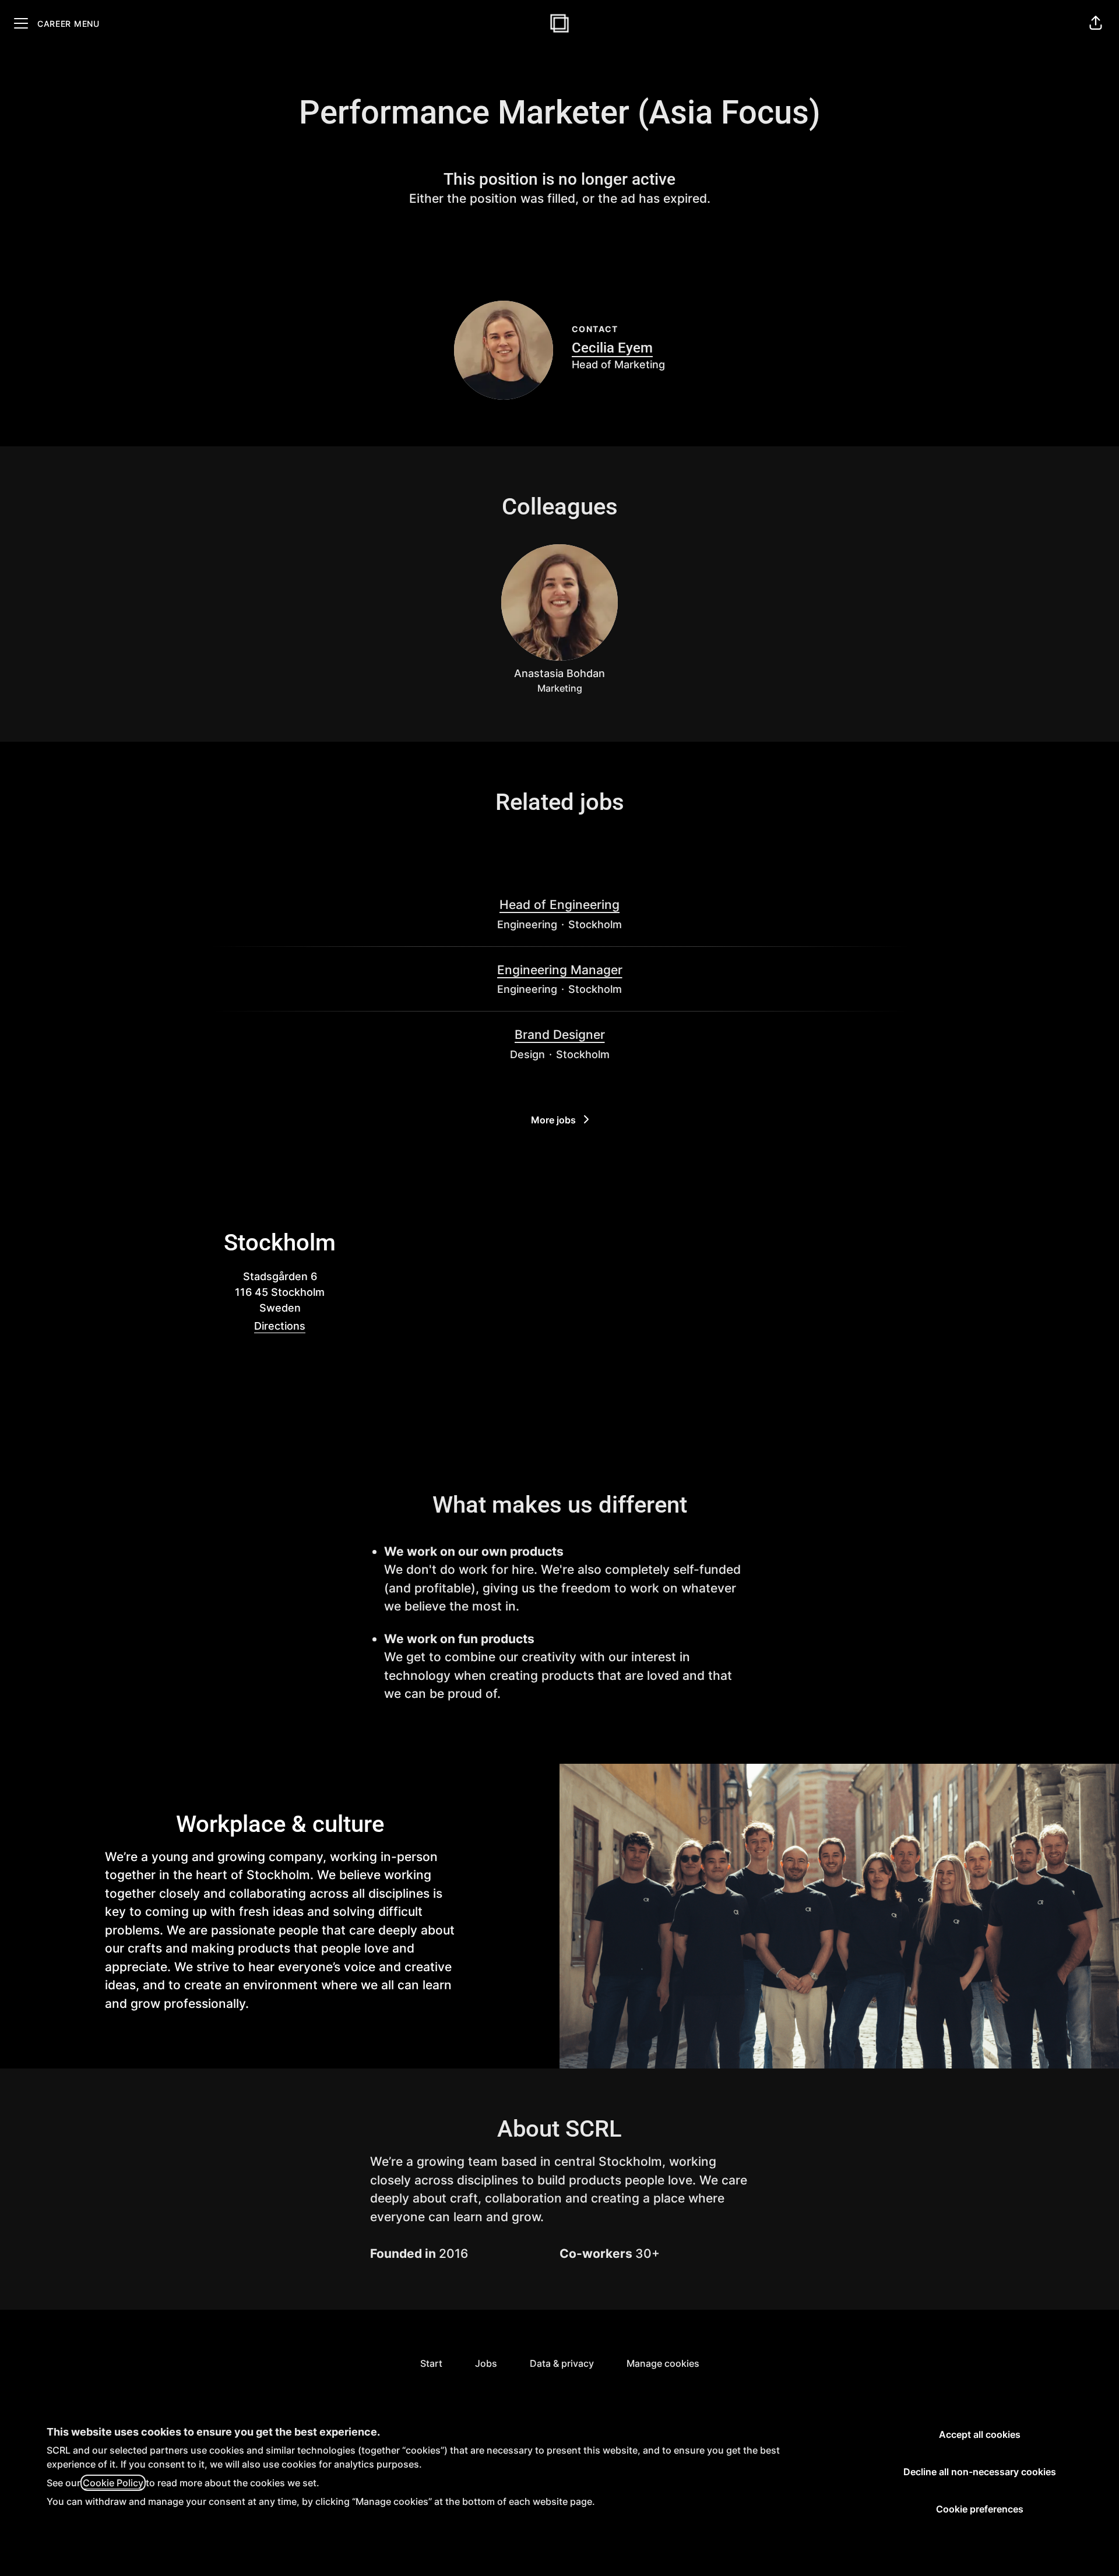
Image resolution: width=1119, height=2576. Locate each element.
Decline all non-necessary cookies (980, 2472)
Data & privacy (562, 2363)
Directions (280, 1326)
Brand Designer (560, 1035)
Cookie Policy (113, 2483)
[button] (1096, 23)
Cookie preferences (980, 2509)
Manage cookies (663, 2363)
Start (431, 2363)
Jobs (486, 2363)
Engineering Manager (560, 970)
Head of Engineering (559, 905)
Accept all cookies (980, 2434)
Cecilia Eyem (612, 348)
